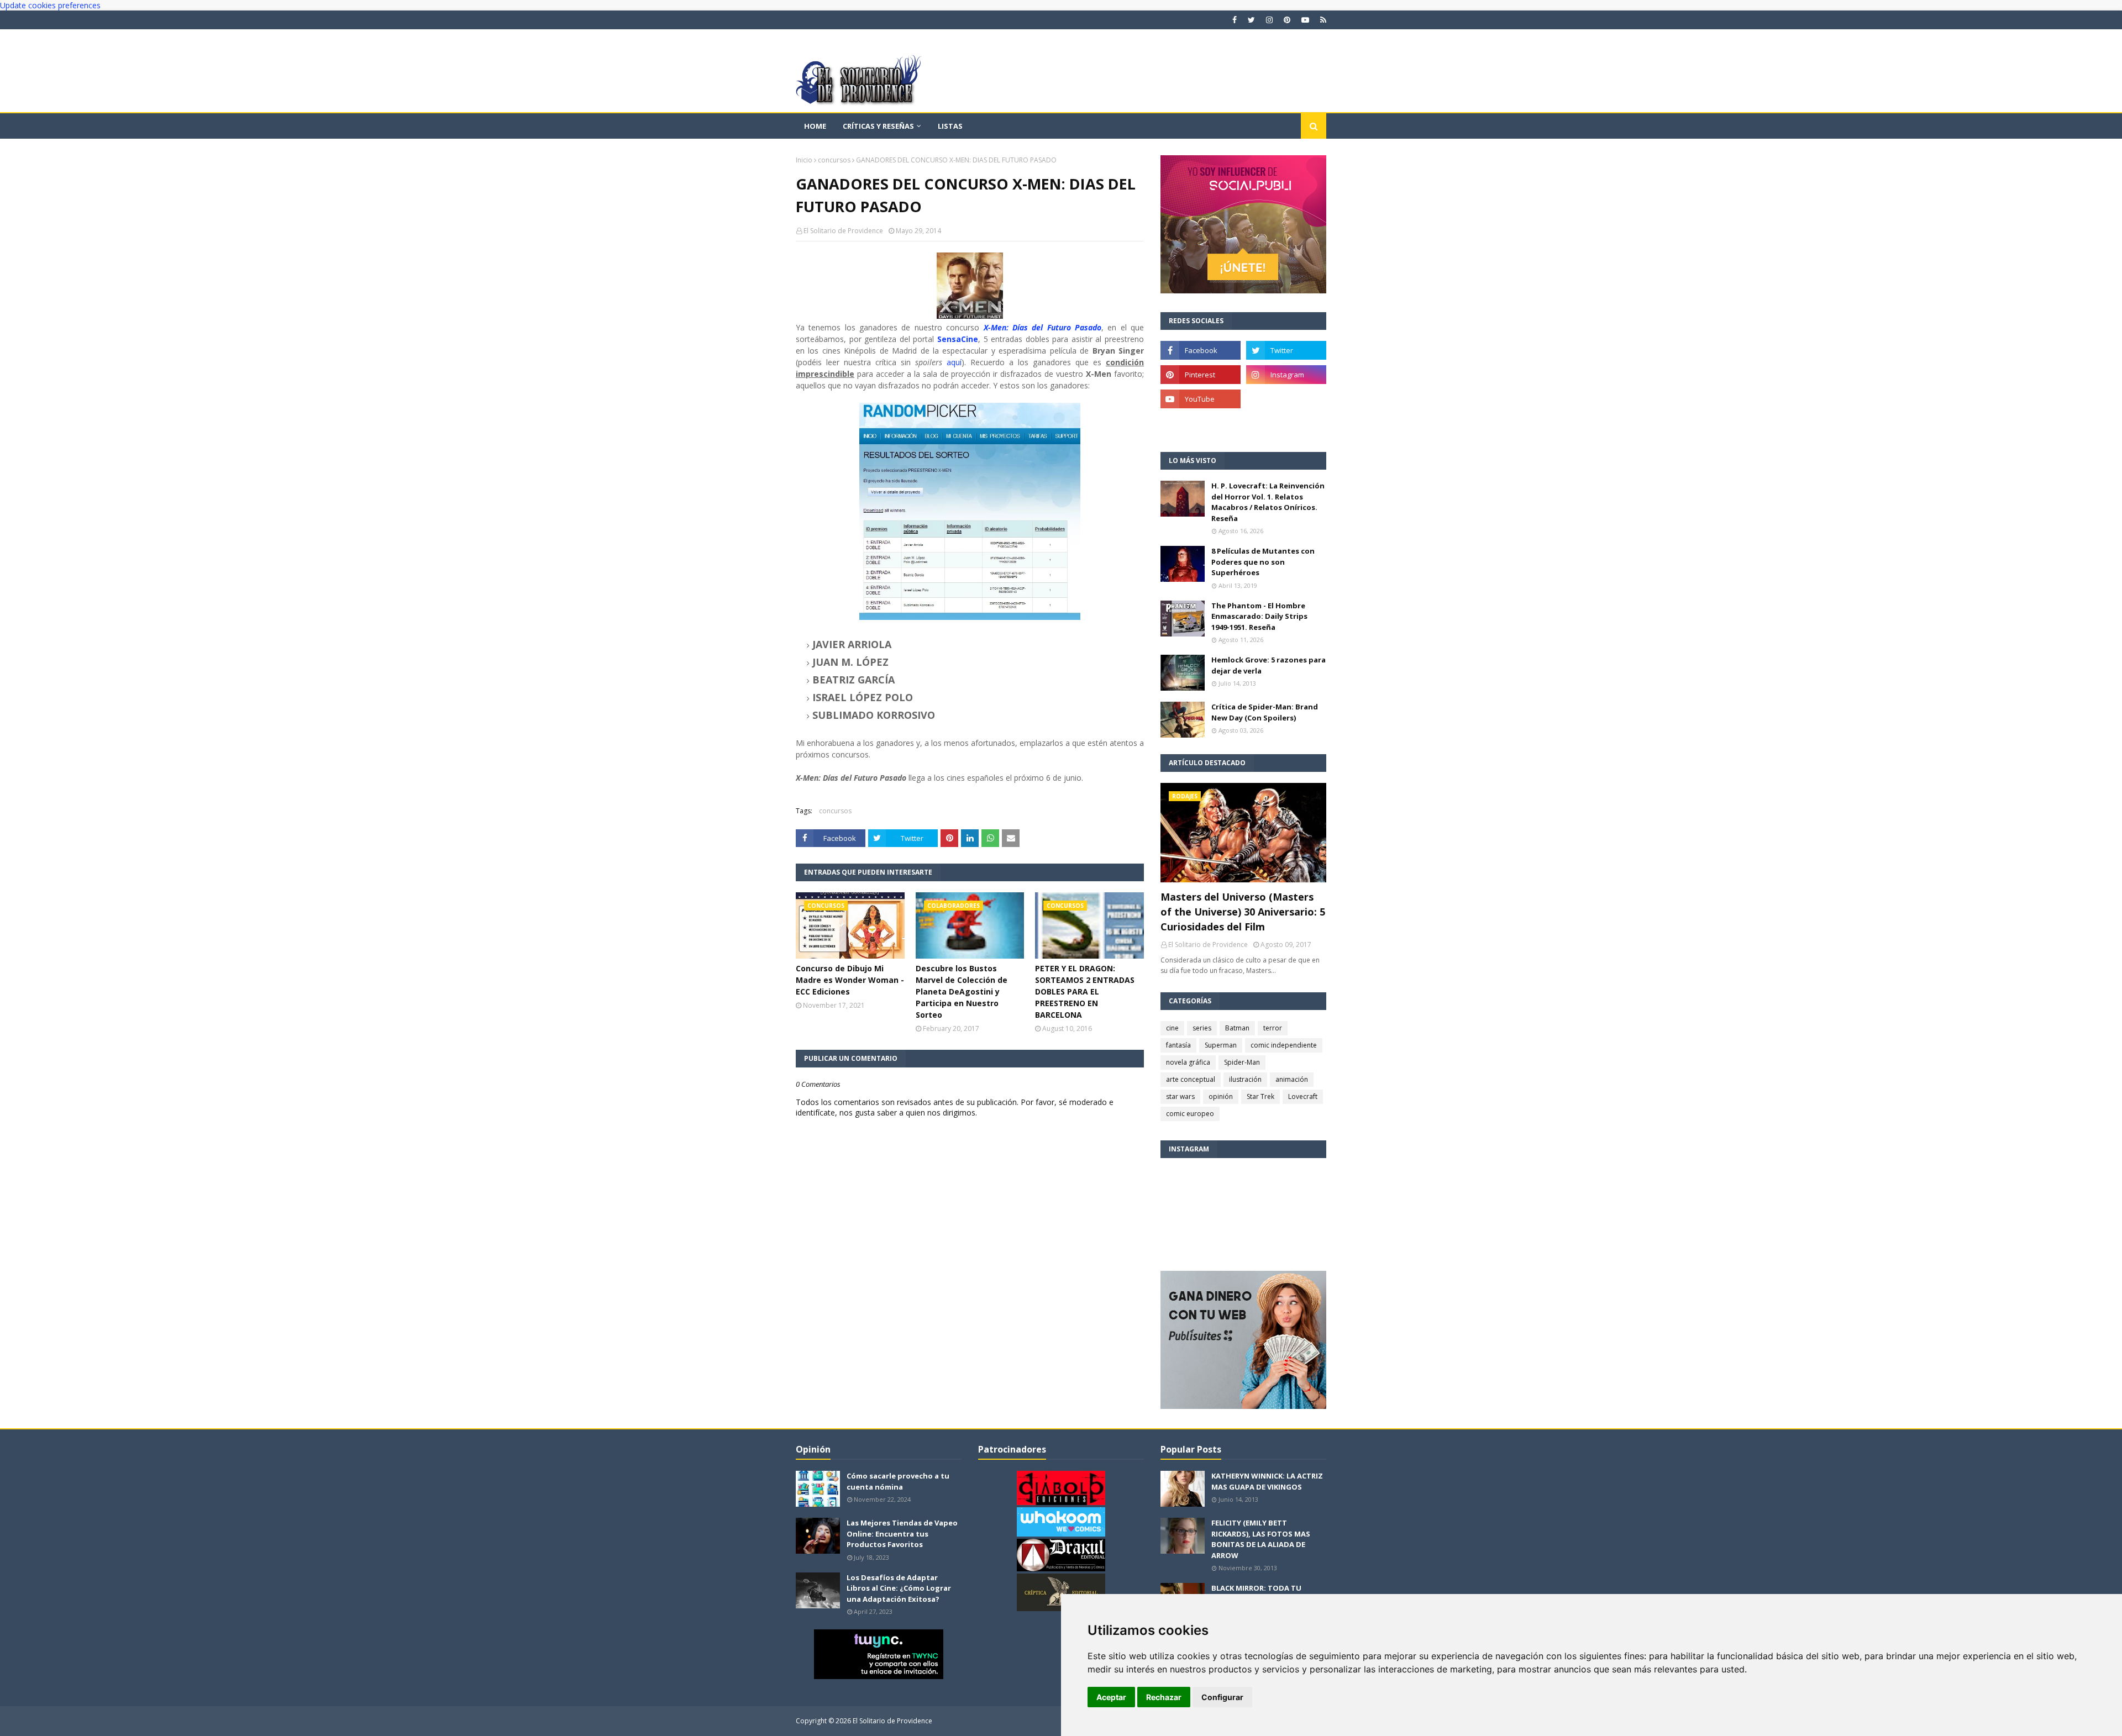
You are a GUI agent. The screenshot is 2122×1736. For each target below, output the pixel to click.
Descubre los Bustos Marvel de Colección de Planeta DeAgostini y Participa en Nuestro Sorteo (962, 991)
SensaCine (958, 339)
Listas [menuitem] (950, 126)
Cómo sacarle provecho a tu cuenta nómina (898, 1481)
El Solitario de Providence (843, 231)
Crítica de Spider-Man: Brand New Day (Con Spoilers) (1265, 712)
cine (1172, 1028)
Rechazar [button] (1164, 1697)
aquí (954, 362)
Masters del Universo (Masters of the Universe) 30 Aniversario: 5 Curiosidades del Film (1243, 912)
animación (1292, 1079)
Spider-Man (1242, 1062)
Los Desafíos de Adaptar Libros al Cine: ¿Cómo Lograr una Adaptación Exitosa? (899, 1588)
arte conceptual (1191, 1079)
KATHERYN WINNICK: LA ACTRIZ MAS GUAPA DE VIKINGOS (1267, 1481)
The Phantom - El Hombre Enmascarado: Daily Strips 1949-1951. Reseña (1259, 616)
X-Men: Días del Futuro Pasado (1042, 327)
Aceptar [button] (1111, 1697)
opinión (1221, 1096)
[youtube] (1305, 20)
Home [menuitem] (815, 126)
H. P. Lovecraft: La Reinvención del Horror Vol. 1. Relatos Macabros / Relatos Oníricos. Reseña (1268, 502)
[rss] (1322, 20)
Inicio (804, 160)
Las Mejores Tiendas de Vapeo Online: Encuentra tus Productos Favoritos (902, 1534)
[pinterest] (1287, 20)
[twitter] (1251, 20)
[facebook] (1235, 20)
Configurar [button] (1222, 1697)
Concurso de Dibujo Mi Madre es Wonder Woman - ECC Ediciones (850, 980)
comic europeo (1190, 1114)
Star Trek (1260, 1096)
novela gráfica (1188, 1062)
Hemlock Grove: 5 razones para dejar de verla (1269, 665)
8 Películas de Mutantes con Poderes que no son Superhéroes (1263, 562)
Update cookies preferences (50, 5)
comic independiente (1284, 1045)
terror (1273, 1028)
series (1202, 1028)
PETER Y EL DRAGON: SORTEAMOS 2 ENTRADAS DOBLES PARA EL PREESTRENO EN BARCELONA (1085, 991)
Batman (1237, 1028)
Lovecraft (1303, 1096)
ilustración (1245, 1079)
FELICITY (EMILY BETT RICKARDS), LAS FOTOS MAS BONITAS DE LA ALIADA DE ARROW (1261, 1539)
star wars (1180, 1096)
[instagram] (1269, 20)
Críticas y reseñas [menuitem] (878, 126)
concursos (834, 160)
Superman (1221, 1045)
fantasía (1178, 1045)
